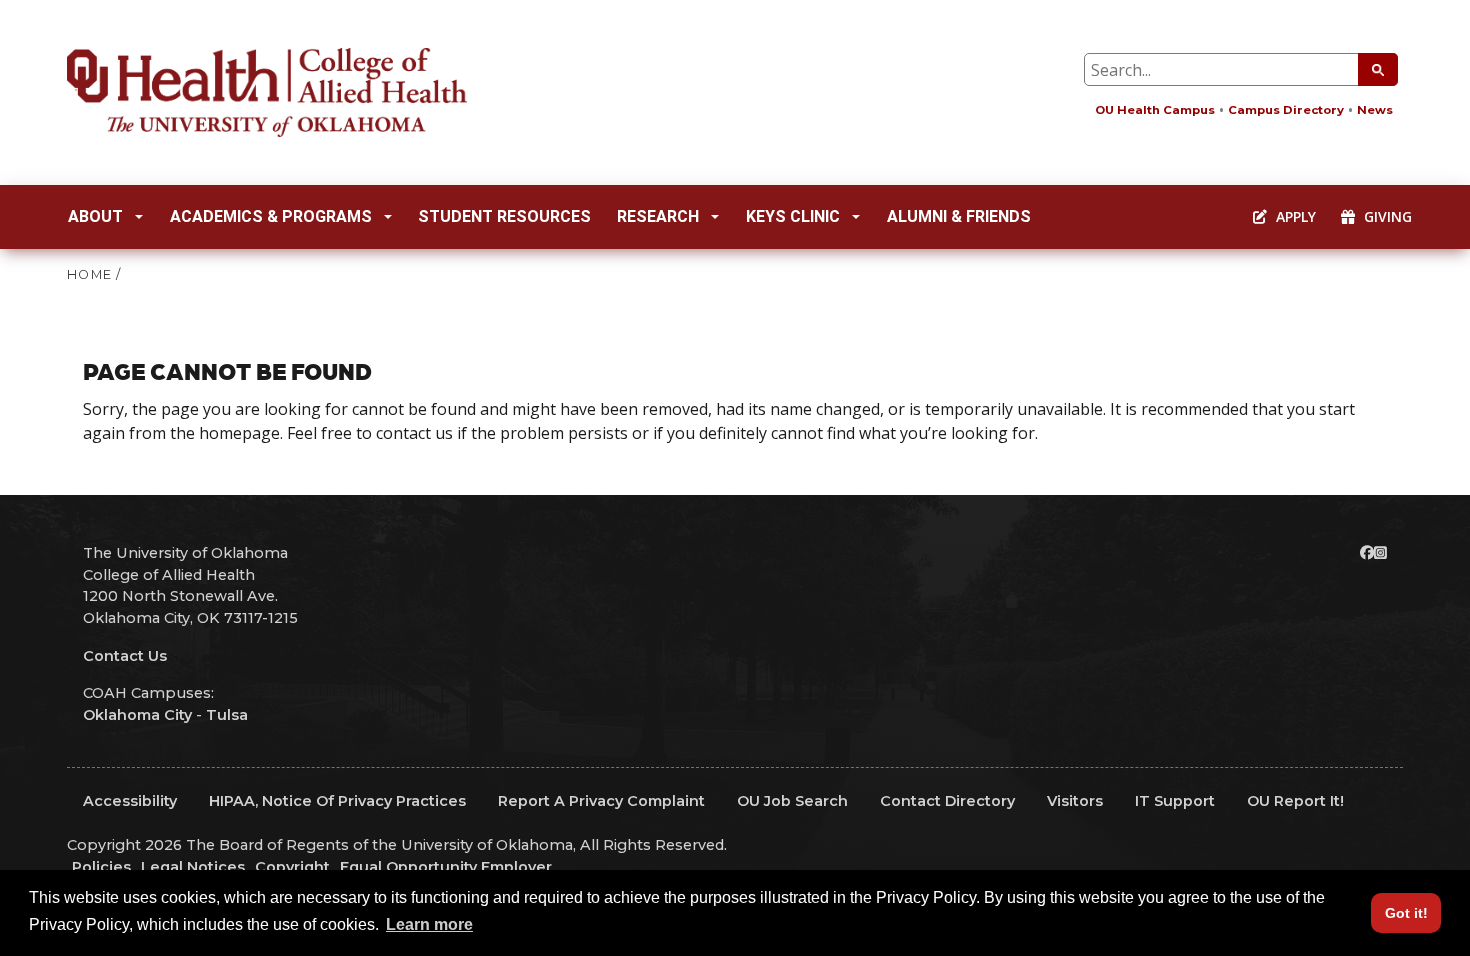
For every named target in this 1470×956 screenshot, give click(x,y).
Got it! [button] (1406, 913)
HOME (89, 274)
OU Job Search (792, 801)
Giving (1386, 216)
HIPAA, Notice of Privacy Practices (337, 801)
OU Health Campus (1155, 110)
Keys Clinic (793, 216)
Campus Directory (1286, 110)
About (95, 216)
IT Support (1175, 801)
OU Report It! (1295, 801)
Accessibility (130, 801)
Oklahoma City (137, 715)
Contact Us (125, 656)
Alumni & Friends (959, 216)
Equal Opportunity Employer (446, 867)
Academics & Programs (271, 216)
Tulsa (227, 715)
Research (658, 216)
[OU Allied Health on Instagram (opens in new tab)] (1380, 553)
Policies (101, 867)
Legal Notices (193, 867)
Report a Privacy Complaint (601, 801)
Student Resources (504, 216)
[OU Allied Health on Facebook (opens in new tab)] (1367, 553)
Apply (1294, 216)
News (1375, 110)
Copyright (292, 867)
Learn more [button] (429, 924)
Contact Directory (947, 801)
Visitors (1075, 801)
